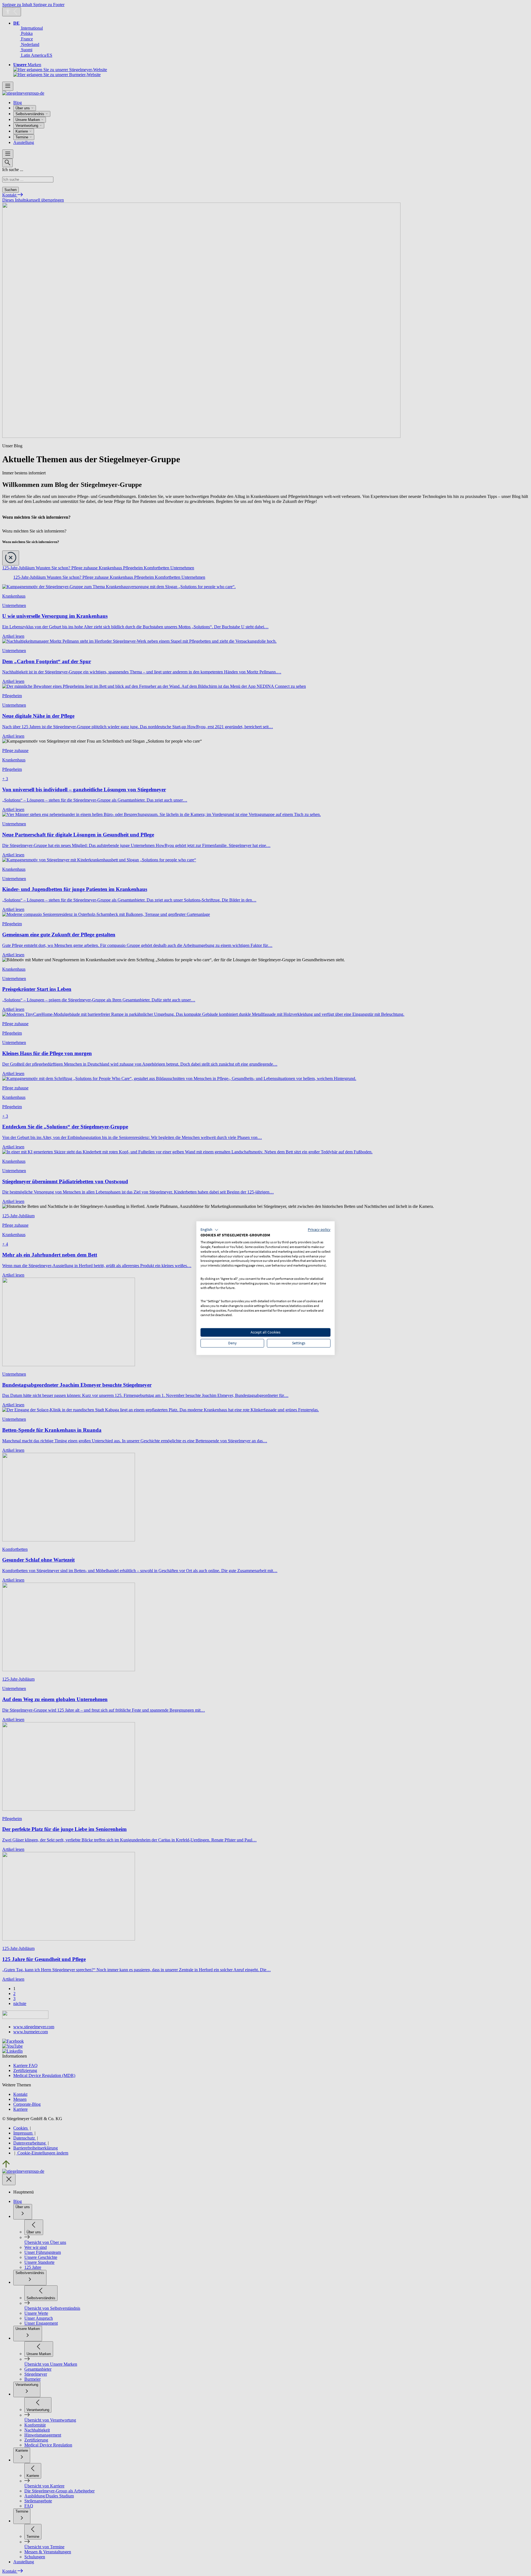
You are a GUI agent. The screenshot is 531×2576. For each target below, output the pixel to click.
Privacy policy (319, 1229)
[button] (209, 1230)
